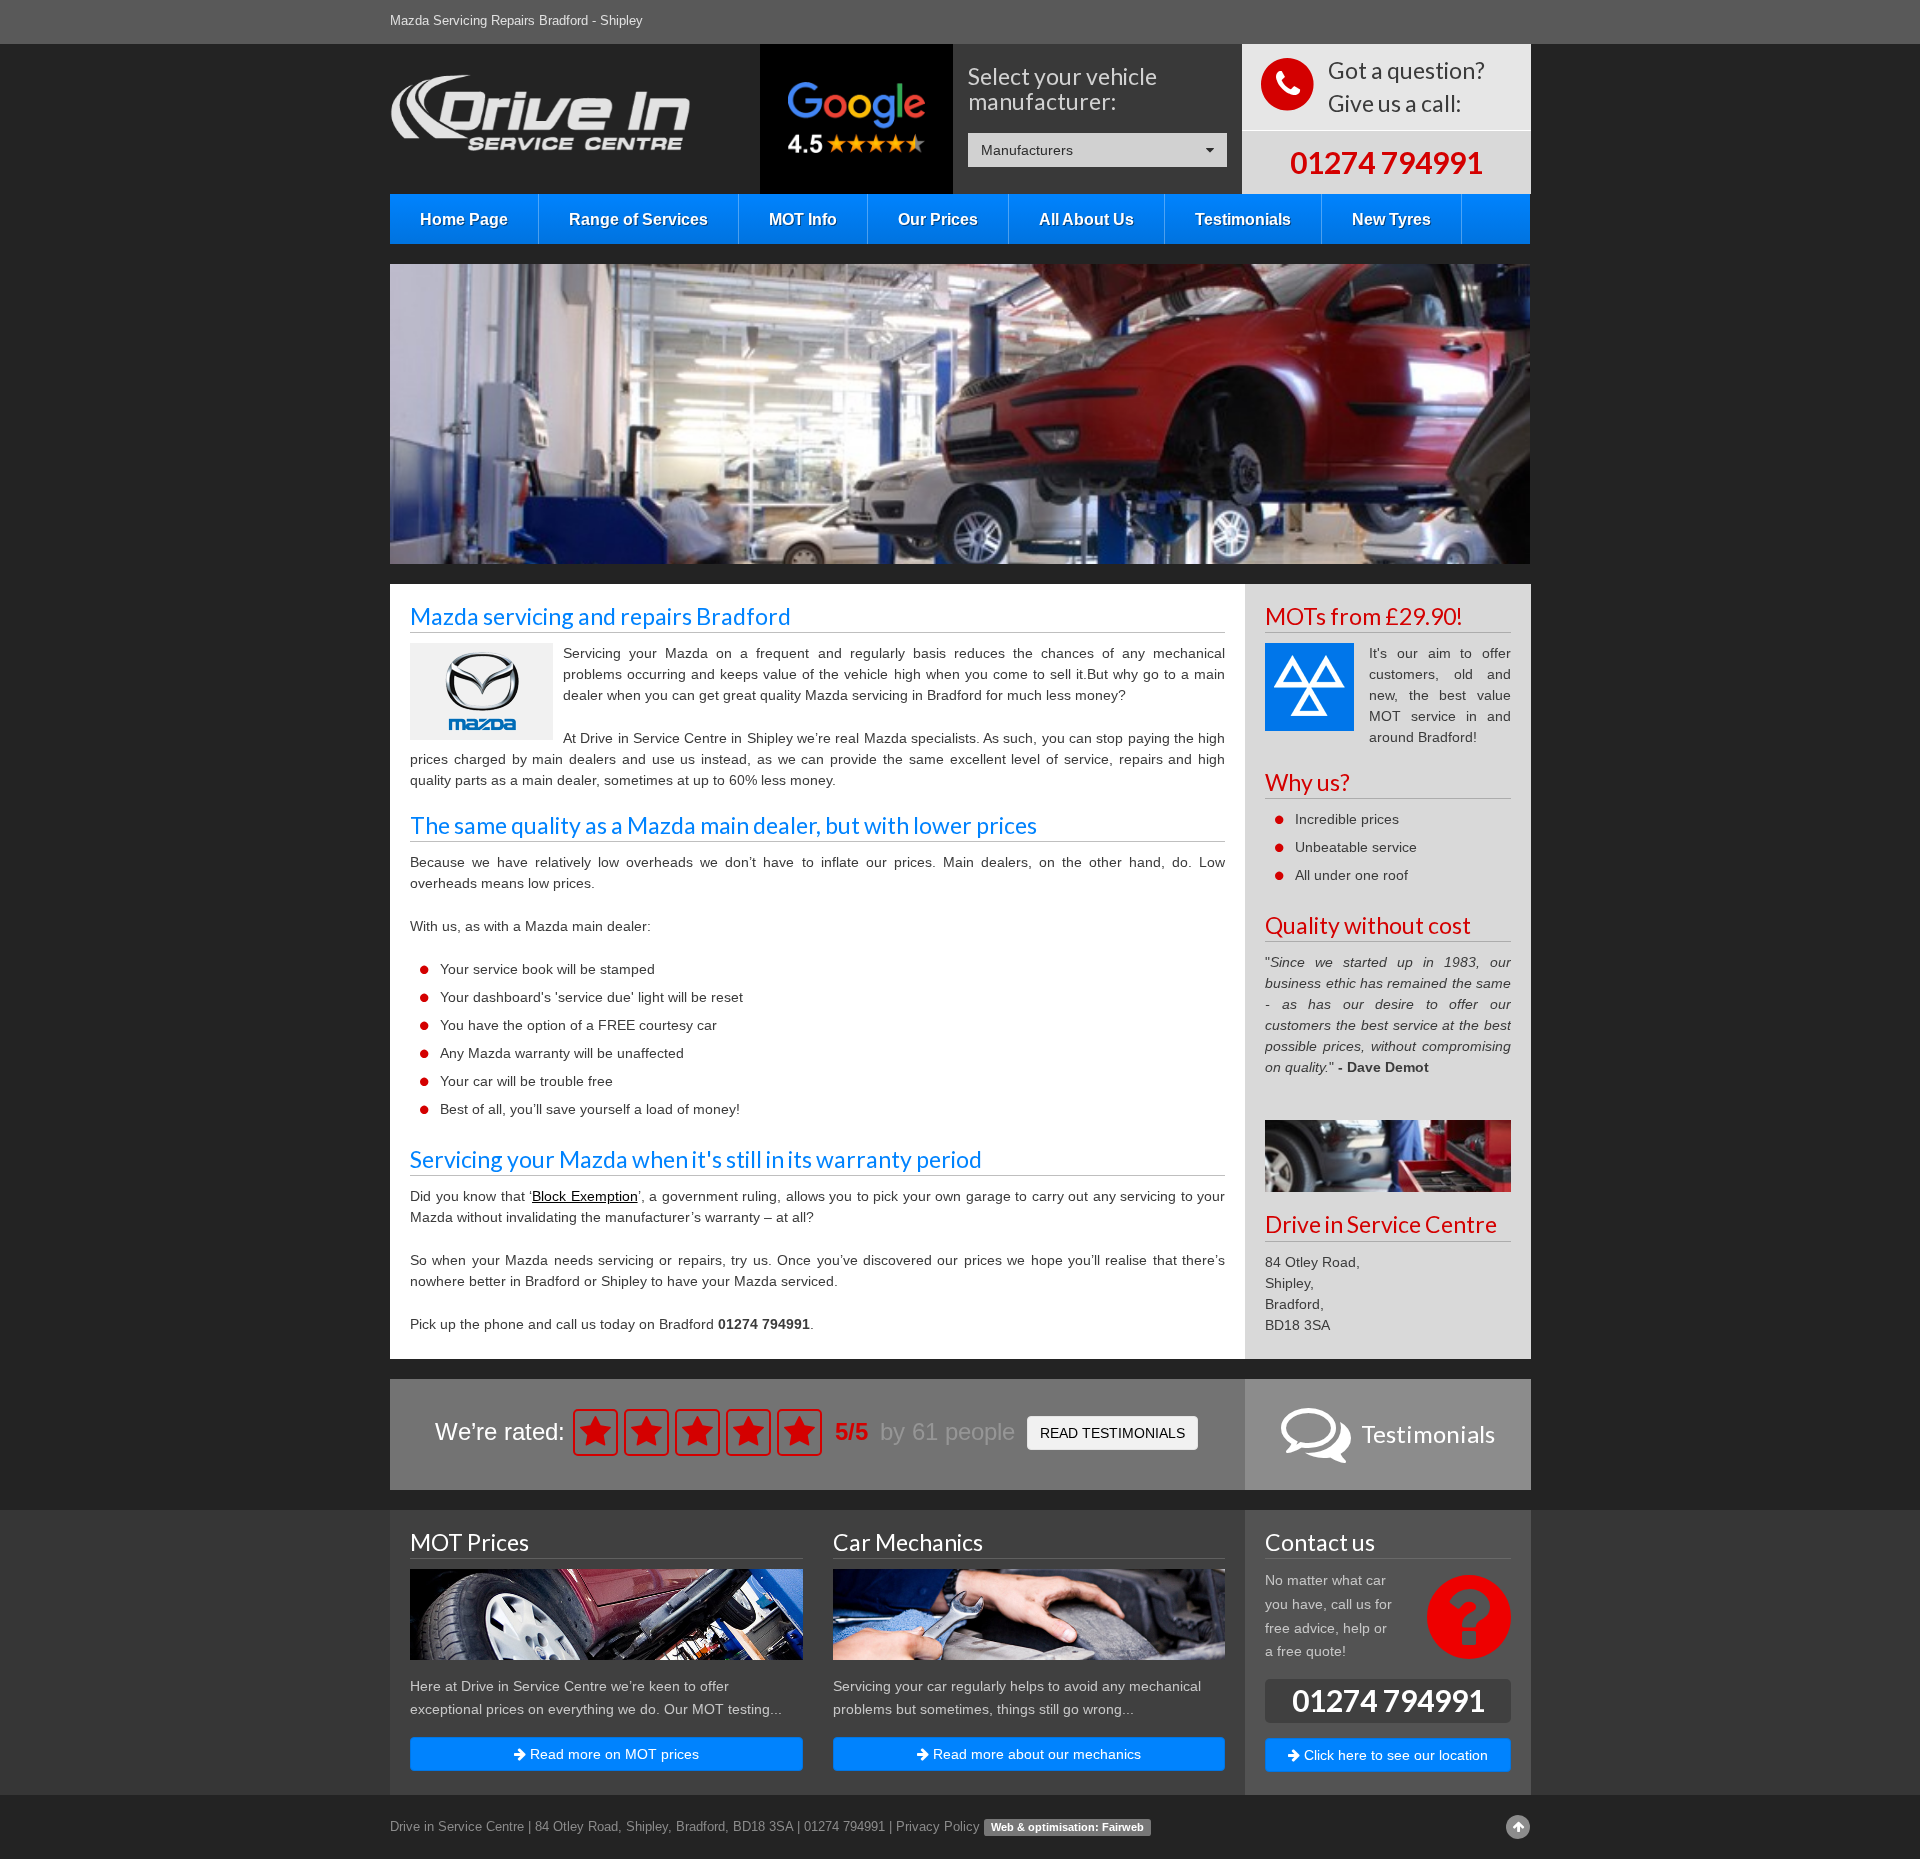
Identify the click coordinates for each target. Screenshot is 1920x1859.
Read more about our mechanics (1035, 1754)
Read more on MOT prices (612, 1754)
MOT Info (803, 219)
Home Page (464, 219)
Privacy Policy (938, 1827)
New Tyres (1391, 219)
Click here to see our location (1394, 1755)
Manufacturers (1027, 150)
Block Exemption (585, 1196)
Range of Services (638, 219)
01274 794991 (1386, 162)
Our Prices (938, 219)
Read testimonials (1112, 1433)
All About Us (1086, 219)
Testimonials (1243, 219)
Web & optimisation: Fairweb (1067, 1827)
